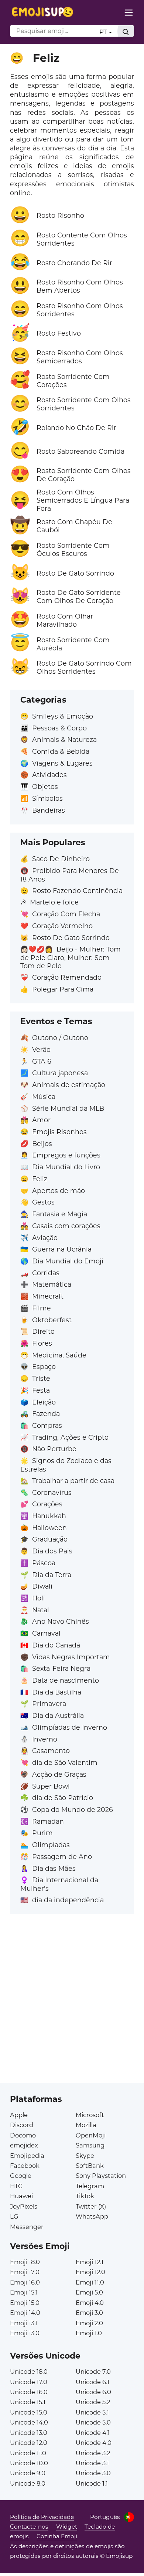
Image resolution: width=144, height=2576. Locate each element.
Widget (67, 2527)
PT (104, 32)
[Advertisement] (72, 2011)
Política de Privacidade (42, 2517)
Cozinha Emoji (57, 2536)
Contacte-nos (29, 2527)
